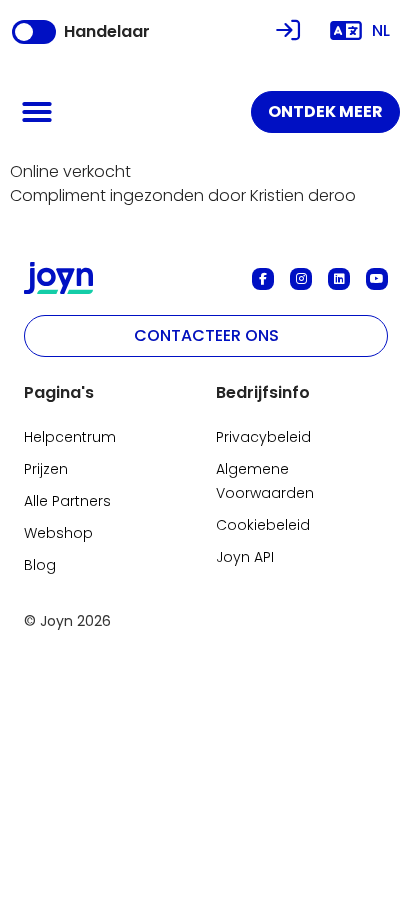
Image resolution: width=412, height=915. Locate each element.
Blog (40, 565)
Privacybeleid (263, 437)
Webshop (58, 533)
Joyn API (245, 557)
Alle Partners (67, 501)
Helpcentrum (70, 437)
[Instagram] (301, 279)
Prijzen (46, 469)
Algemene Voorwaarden (265, 481)
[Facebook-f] (263, 279)
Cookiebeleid (263, 525)
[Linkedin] (339, 279)
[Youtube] (377, 279)
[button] (37, 112)
